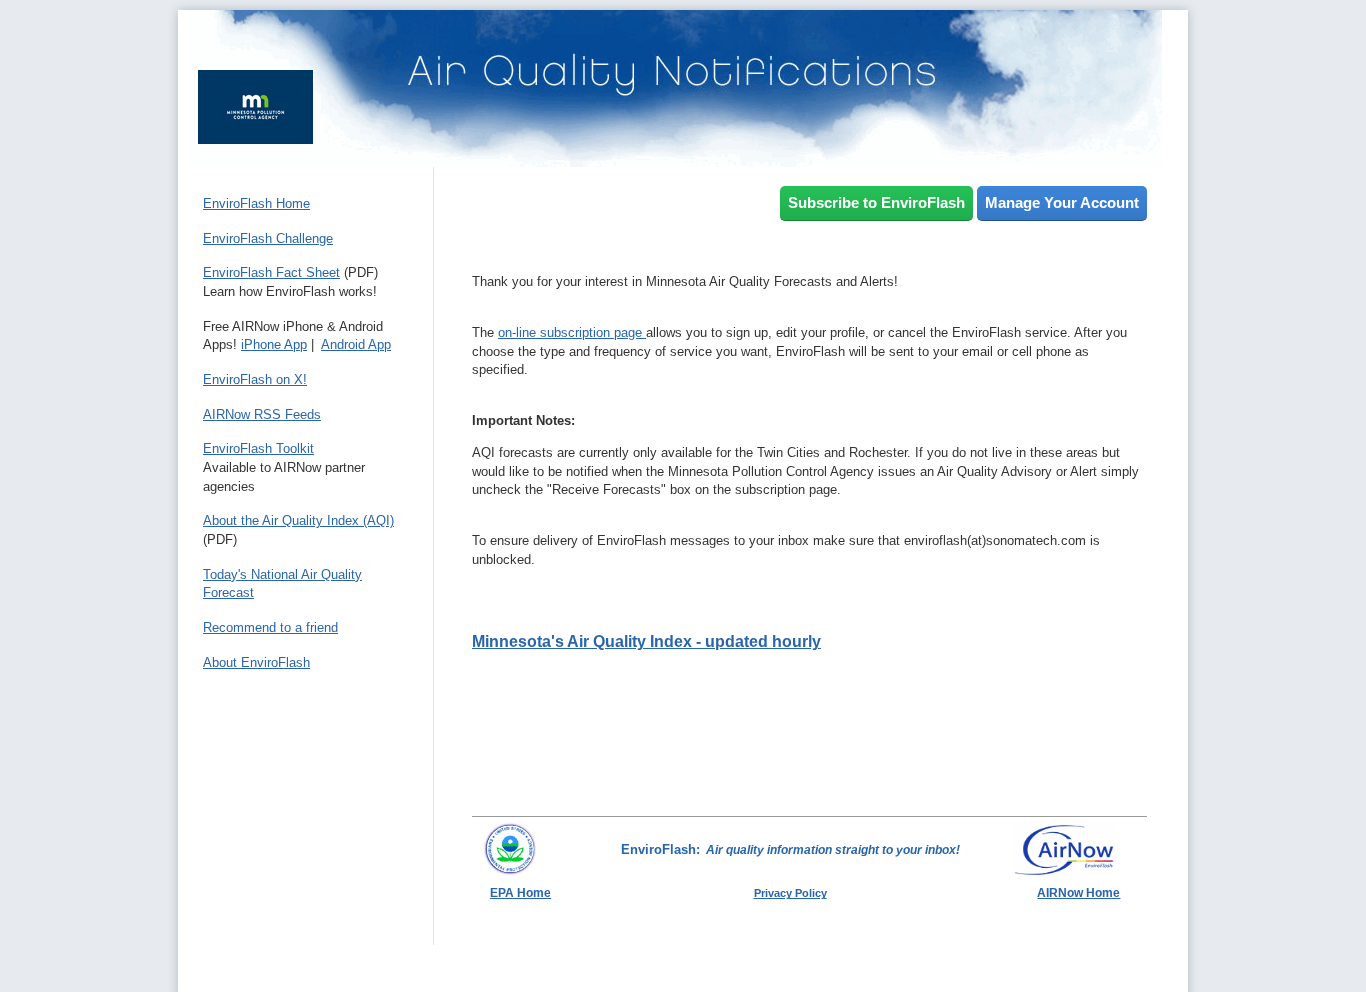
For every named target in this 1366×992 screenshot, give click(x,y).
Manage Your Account (1062, 203)
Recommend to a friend (270, 627)
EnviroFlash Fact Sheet (271, 272)
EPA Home (520, 893)
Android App (356, 344)
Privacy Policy (790, 893)
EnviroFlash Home (256, 203)
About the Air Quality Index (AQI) (298, 520)
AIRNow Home (1078, 893)
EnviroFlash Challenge (268, 238)
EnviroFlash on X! (255, 379)
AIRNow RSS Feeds (262, 414)
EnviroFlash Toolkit (258, 448)
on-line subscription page (572, 332)
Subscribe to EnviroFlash (876, 203)
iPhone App (274, 344)
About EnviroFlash (256, 662)
